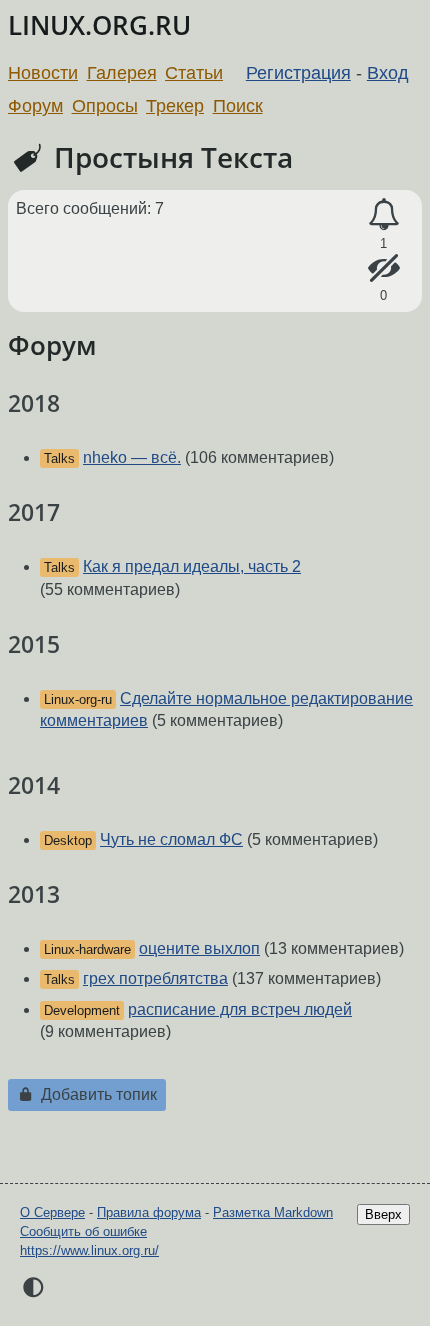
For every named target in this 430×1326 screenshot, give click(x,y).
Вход (388, 73)
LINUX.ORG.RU (99, 25)
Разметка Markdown (273, 1212)
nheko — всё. (132, 457)
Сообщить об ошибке (83, 1231)
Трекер (175, 106)
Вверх (383, 1214)
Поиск (238, 106)
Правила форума (149, 1212)
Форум (35, 106)
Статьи (194, 73)
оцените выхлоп (199, 948)
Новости (43, 73)
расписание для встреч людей (240, 1009)
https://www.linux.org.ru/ (89, 1250)
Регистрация (298, 73)
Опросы (105, 106)
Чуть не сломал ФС (171, 839)
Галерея (122, 73)
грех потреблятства (155, 978)
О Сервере (52, 1212)
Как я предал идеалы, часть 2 (192, 566)
